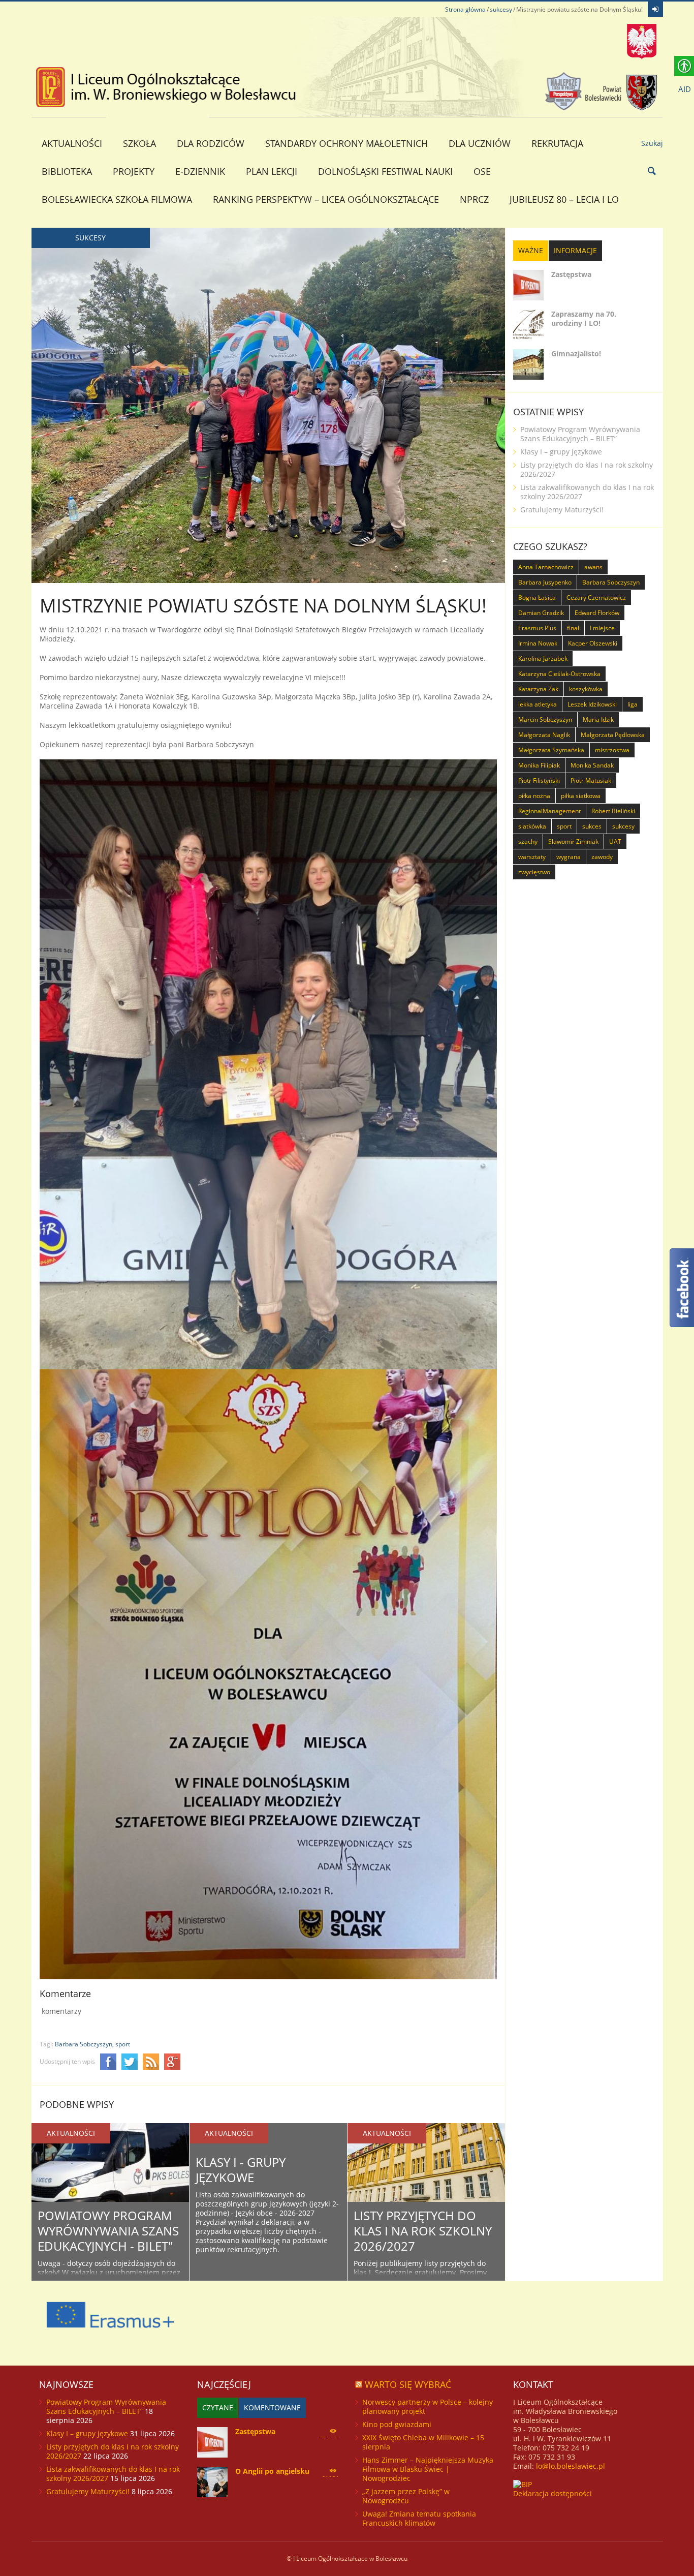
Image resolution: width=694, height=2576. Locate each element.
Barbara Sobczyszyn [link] (611, 582)
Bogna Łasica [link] (537, 597)
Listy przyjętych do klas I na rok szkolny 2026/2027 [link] (423, 2231)
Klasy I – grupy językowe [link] (561, 452)
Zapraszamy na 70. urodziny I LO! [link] (584, 318)
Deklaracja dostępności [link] (553, 2493)
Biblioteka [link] (67, 171)
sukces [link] (592, 826)
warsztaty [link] (532, 857)
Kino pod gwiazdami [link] (397, 2424)
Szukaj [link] (652, 143)
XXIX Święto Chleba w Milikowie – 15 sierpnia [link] (423, 2442)
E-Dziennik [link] (200, 171)
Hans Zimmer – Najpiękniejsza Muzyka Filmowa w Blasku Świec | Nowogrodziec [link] (428, 2469)
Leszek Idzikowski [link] (592, 704)
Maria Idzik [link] (598, 719)
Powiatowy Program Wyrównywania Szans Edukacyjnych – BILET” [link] (580, 434)
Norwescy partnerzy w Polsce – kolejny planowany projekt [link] (428, 2406)
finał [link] (573, 628)
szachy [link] (528, 841)
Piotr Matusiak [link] (591, 780)
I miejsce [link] (602, 628)
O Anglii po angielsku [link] (272, 2471)
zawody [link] (602, 857)
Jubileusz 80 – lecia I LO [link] (564, 199)
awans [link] (593, 567)
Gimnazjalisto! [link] (576, 354)
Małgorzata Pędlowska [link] (613, 735)
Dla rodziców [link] (211, 143)
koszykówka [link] (586, 689)
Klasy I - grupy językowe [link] (241, 2170)
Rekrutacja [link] (557, 143)
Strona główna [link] (465, 9)
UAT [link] (615, 841)
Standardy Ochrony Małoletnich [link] (346, 143)
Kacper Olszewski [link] (593, 643)
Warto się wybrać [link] (408, 2384)
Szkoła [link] (139, 143)
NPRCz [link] (474, 199)
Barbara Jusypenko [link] (545, 582)
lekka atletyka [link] (538, 704)
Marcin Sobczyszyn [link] (545, 719)
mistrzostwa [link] (612, 750)
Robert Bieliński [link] (613, 811)
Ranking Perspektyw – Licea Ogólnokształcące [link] (326, 199)
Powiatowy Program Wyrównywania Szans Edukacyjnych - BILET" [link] (108, 2231)
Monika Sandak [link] (592, 765)
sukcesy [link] (501, 9)
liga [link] (633, 704)
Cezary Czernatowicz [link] (596, 597)
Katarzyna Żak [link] (538, 689)
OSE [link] (482, 171)
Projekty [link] (134, 171)
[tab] (531, 251)
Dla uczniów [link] (480, 143)
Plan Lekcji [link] (272, 171)
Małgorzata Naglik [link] (544, 735)
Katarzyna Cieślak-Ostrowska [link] (559, 674)
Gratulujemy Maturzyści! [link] (562, 510)
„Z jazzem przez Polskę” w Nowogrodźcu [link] (406, 2496)
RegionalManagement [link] (549, 811)
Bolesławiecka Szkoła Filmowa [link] (117, 199)
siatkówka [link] (532, 826)
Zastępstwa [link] (571, 274)
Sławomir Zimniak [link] (573, 841)
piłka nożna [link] (534, 796)
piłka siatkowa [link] (581, 796)
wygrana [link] (569, 857)
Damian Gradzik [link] (541, 613)
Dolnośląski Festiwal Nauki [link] (385, 171)
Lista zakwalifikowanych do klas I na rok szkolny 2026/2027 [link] (587, 492)
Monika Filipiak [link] (539, 765)
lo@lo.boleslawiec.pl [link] (571, 2466)
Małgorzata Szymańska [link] (551, 750)
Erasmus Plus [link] (537, 628)
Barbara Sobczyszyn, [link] (84, 2044)
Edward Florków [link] (597, 613)
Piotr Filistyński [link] (539, 780)
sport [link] (123, 2044)
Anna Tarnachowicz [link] (546, 567)
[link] (655, 9)
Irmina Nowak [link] (538, 643)
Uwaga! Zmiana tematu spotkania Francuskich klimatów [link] (419, 2518)
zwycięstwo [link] (534, 872)
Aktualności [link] (72, 143)
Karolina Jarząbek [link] (543, 658)
